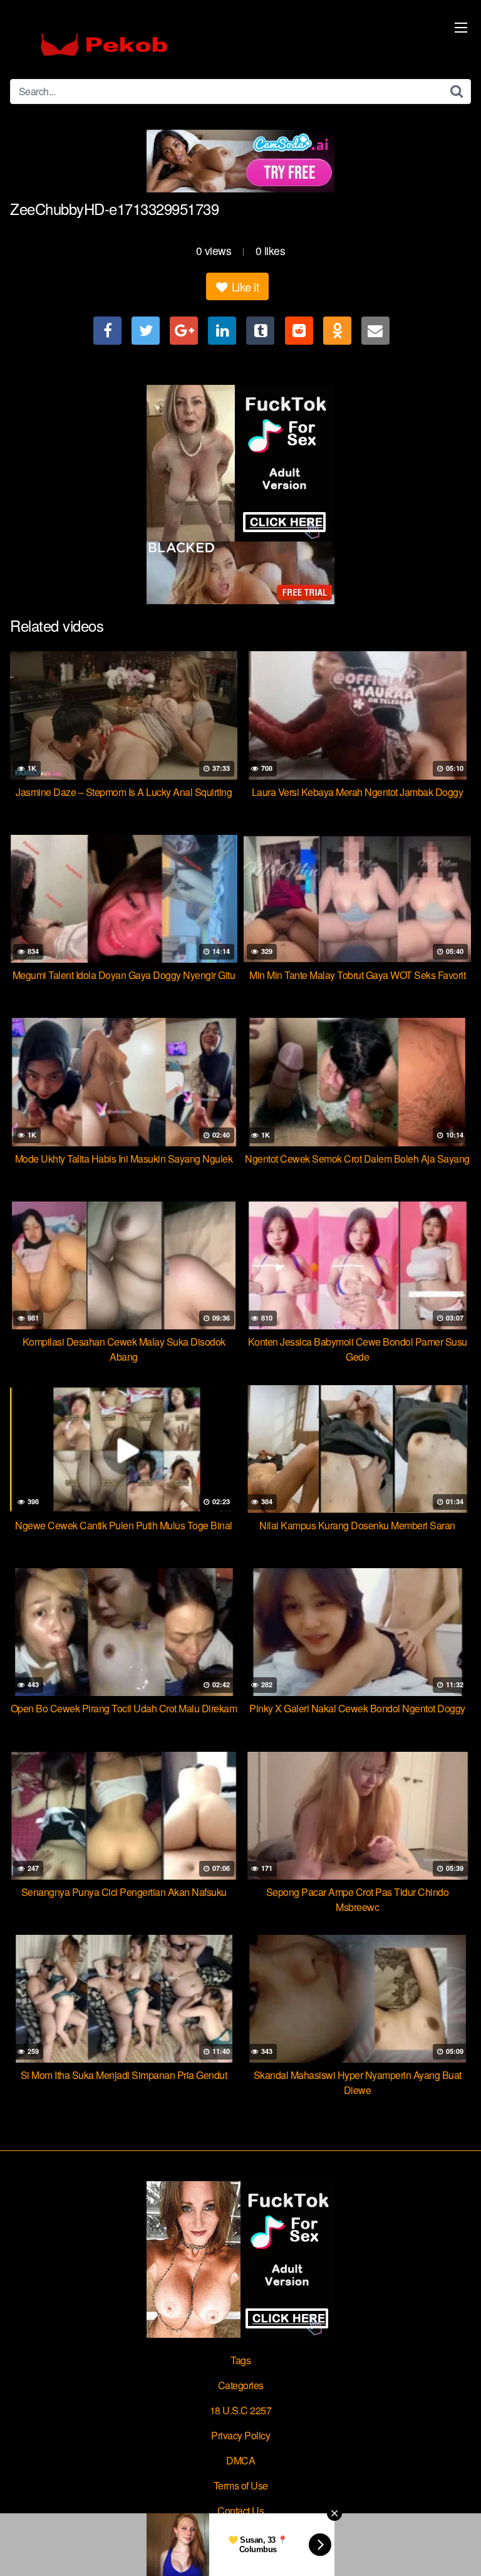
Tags (240, 2360)
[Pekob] (104, 45)
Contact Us (240, 2511)
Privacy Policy (240, 2435)
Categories (241, 2385)
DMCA (240, 2460)
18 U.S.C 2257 (241, 2410)
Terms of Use (241, 2485)
